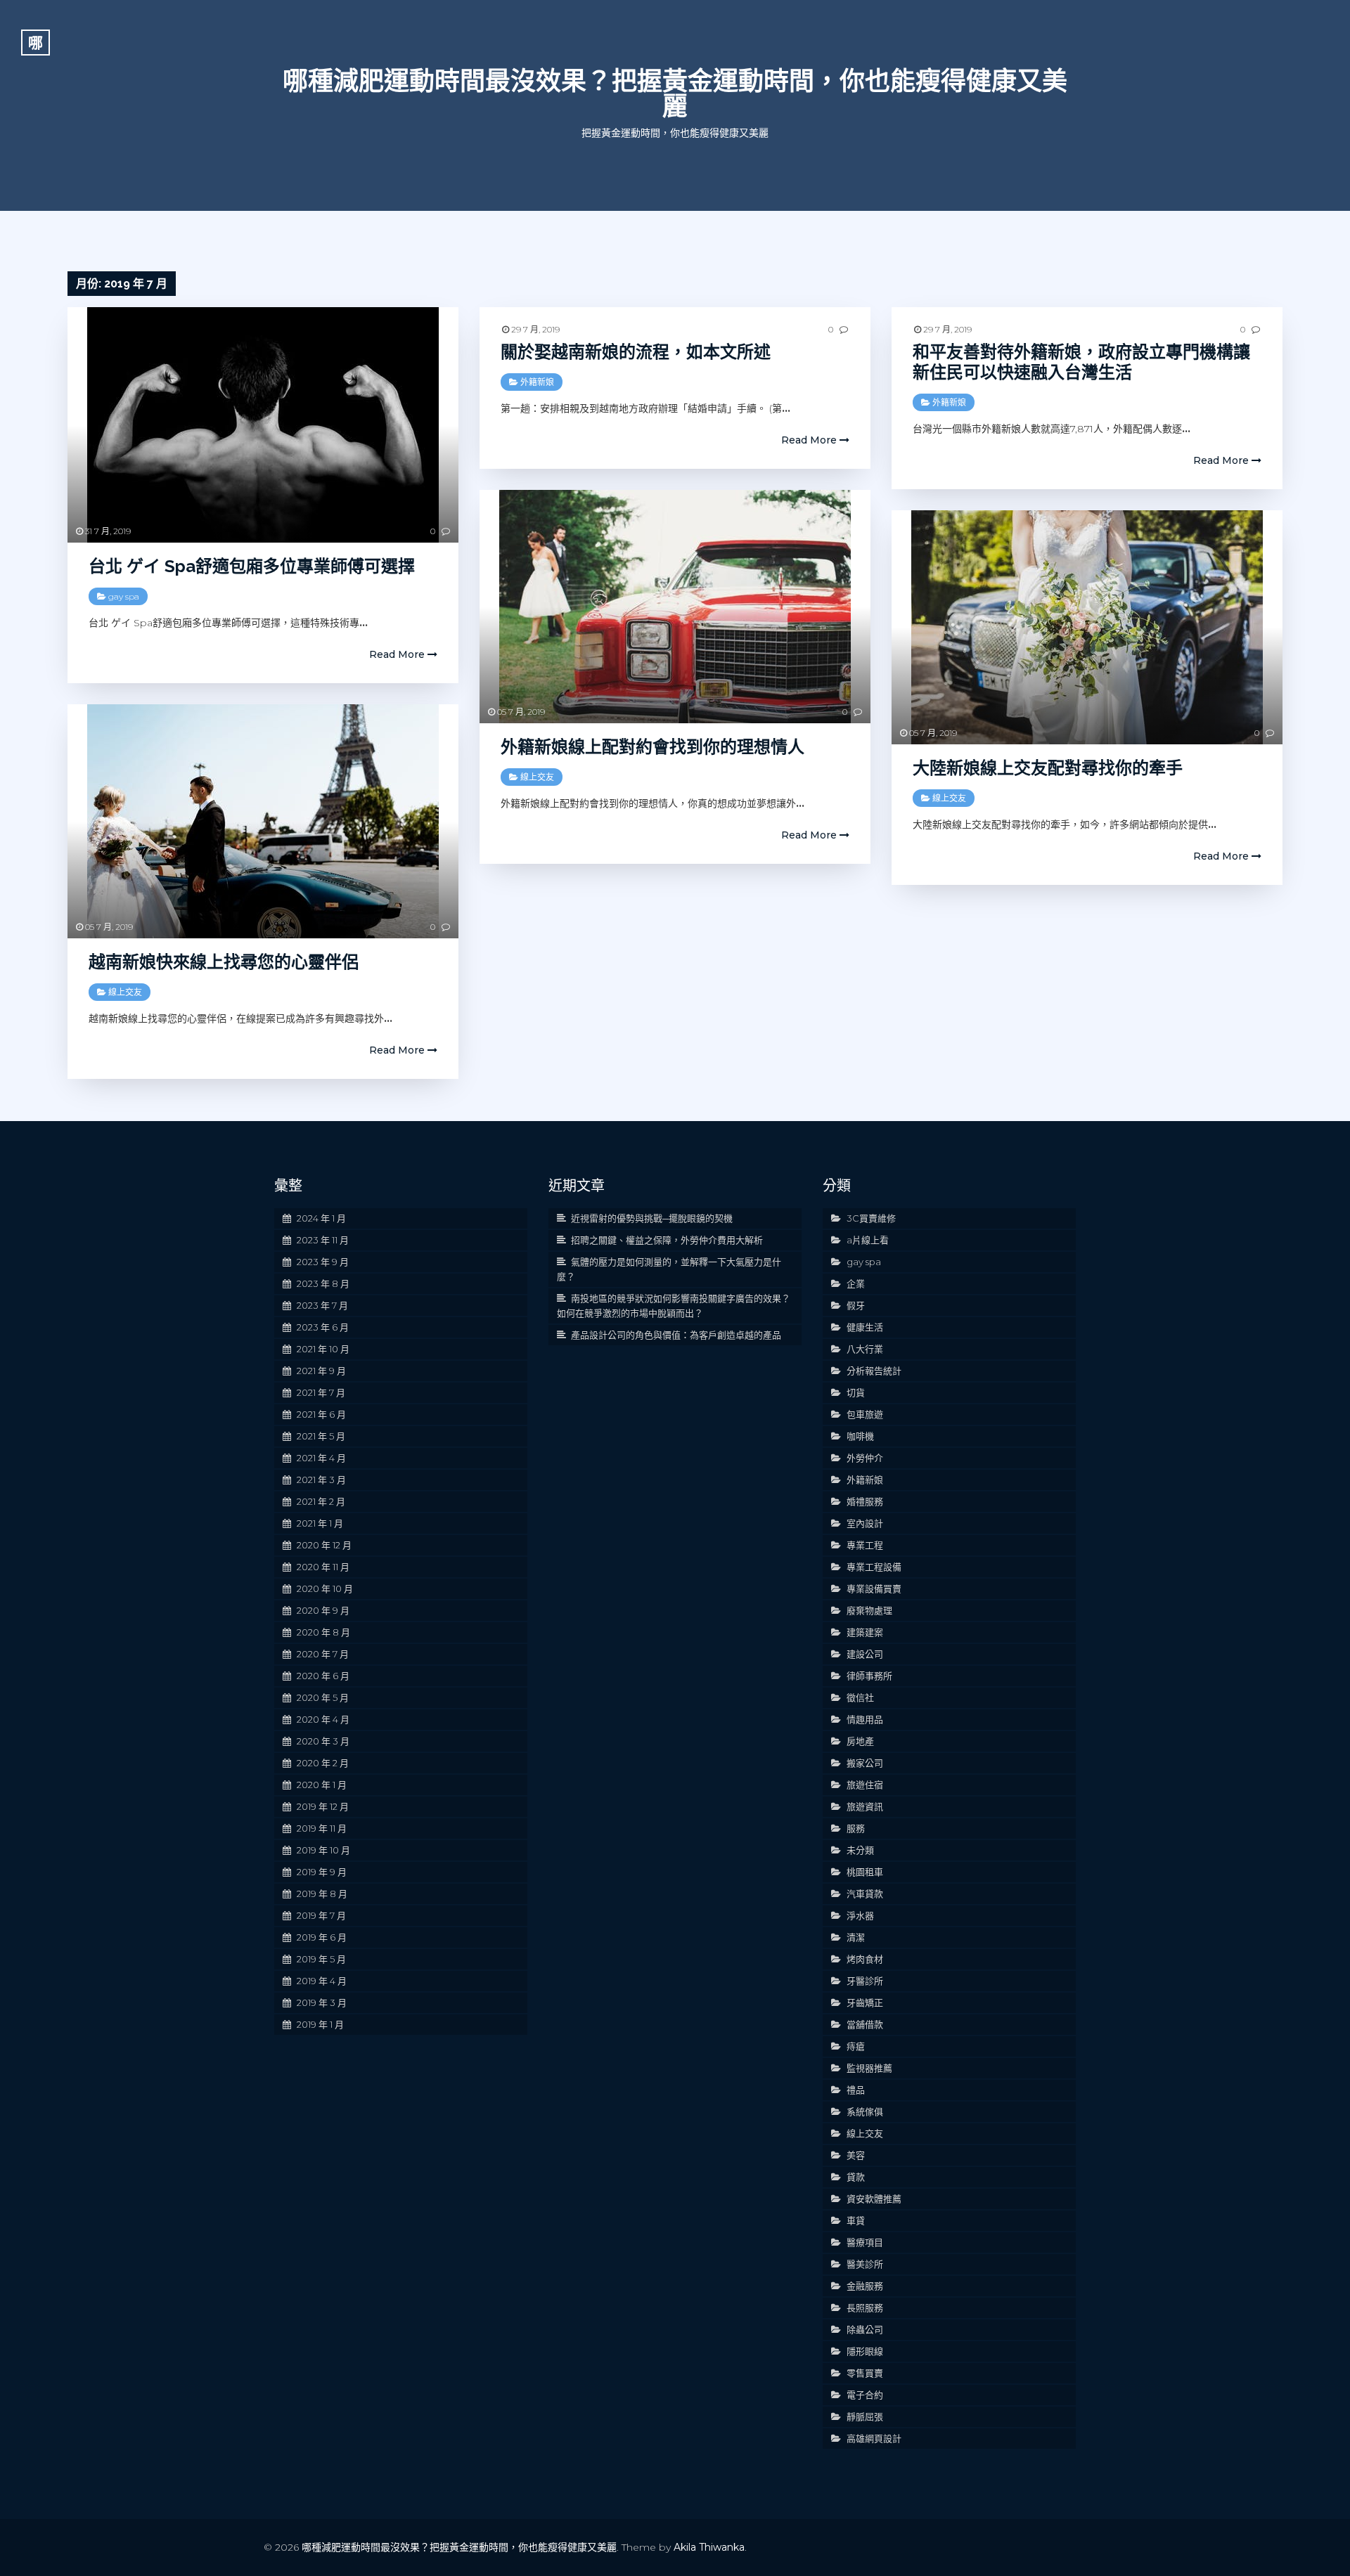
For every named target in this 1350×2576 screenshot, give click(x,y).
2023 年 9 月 (323, 1262)
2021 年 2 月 (321, 1501)
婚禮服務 (865, 1501)
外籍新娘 (537, 382)
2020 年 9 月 (323, 1610)
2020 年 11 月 (323, 1567)
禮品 (856, 2090)
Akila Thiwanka (709, 2547)
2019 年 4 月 (322, 1981)
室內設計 (865, 1523)
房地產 (860, 1741)
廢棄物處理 (869, 1610)
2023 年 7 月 (322, 1305)
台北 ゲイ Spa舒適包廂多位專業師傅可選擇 (252, 566)
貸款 (856, 2177)
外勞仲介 (865, 1458)
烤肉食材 (865, 1959)
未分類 (860, 1850)
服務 (856, 1828)
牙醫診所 (865, 1981)
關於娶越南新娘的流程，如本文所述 (636, 352)
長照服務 (865, 2308)
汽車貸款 (865, 1894)
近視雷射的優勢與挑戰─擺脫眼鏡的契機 (652, 1218)
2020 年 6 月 (323, 1676)
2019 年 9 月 (322, 1872)
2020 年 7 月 (323, 1654)
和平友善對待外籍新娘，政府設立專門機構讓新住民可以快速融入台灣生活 (1081, 362)
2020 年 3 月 (323, 1741)
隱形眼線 (865, 2351)
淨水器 (860, 1915)
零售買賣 (865, 2373)
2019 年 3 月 (322, 2002)
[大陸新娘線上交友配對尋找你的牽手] (1087, 627)
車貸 (856, 2220)
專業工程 (865, 1545)
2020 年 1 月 (322, 1785)
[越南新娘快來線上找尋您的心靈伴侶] (263, 821)
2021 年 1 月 (320, 1523)
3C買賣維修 (871, 1218)
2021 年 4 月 (321, 1458)
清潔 (856, 1937)
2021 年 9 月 (321, 1371)
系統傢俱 (865, 2111)
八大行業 (865, 1349)
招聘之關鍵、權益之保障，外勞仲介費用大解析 (667, 1240)
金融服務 (865, 2286)
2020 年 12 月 (324, 1545)
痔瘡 (856, 2046)
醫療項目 (865, 2242)
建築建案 (865, 1632)
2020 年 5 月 (323, 1697)
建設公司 (865, 1654)
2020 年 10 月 (325, 1588)
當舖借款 (865, 2024)
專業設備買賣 (874, 1588)
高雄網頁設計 (874, 2438)
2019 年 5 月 (321, 1959)
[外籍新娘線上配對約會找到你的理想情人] (675, 607)
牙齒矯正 (865, 2002)
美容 (856, 2155)
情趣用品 (865, 1719)
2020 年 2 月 (323, 1763)
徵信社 (860, 1697)
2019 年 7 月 (321, 1915)
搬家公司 (865, 1763)
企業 (856, 1283)
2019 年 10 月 (323, 1850)
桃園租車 (865, 1872)
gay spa (124, 596)
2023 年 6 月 (323, 1327)
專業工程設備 (874, 1567)
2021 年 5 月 (321, 1436)
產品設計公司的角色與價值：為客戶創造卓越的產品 (676, 1335)
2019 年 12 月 (323, 1806)
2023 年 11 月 (323, 1240)
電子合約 (865, 2395)
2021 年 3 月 (321, 1480)
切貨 (856, 1392)
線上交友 (537, 777)
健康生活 (865, 1327)
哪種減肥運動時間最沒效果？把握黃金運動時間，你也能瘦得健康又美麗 (675, 93)
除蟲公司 (865, 2329)
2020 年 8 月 (323, 1632)
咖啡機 (860, 1436)
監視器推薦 (869, 2068)
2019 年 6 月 (322, 1937)
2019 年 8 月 (322, 1894)
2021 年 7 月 (321, 1392)
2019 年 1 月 (320, 2024)
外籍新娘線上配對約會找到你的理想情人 (652, 747)
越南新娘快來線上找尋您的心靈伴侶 (224, 962)
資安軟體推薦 (874, 2199)
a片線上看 (868, 1240)
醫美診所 (865, 2264)
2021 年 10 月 (323, 1349)
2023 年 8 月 (323, 1283)
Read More (398, 654)
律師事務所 (869, 1676)
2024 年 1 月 (321, 1218)
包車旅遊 (865, 1414)
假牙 (856, 1305)
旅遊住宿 (865, 1785)
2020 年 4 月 (323, 1719)
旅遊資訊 (865, 1806)
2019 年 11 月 (322, 1828)
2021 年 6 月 (321, 1414)
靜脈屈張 (865, 2416)
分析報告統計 (874, 1371)
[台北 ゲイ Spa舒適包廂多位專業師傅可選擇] (263, 425)
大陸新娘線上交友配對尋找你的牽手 (1048, 768)
